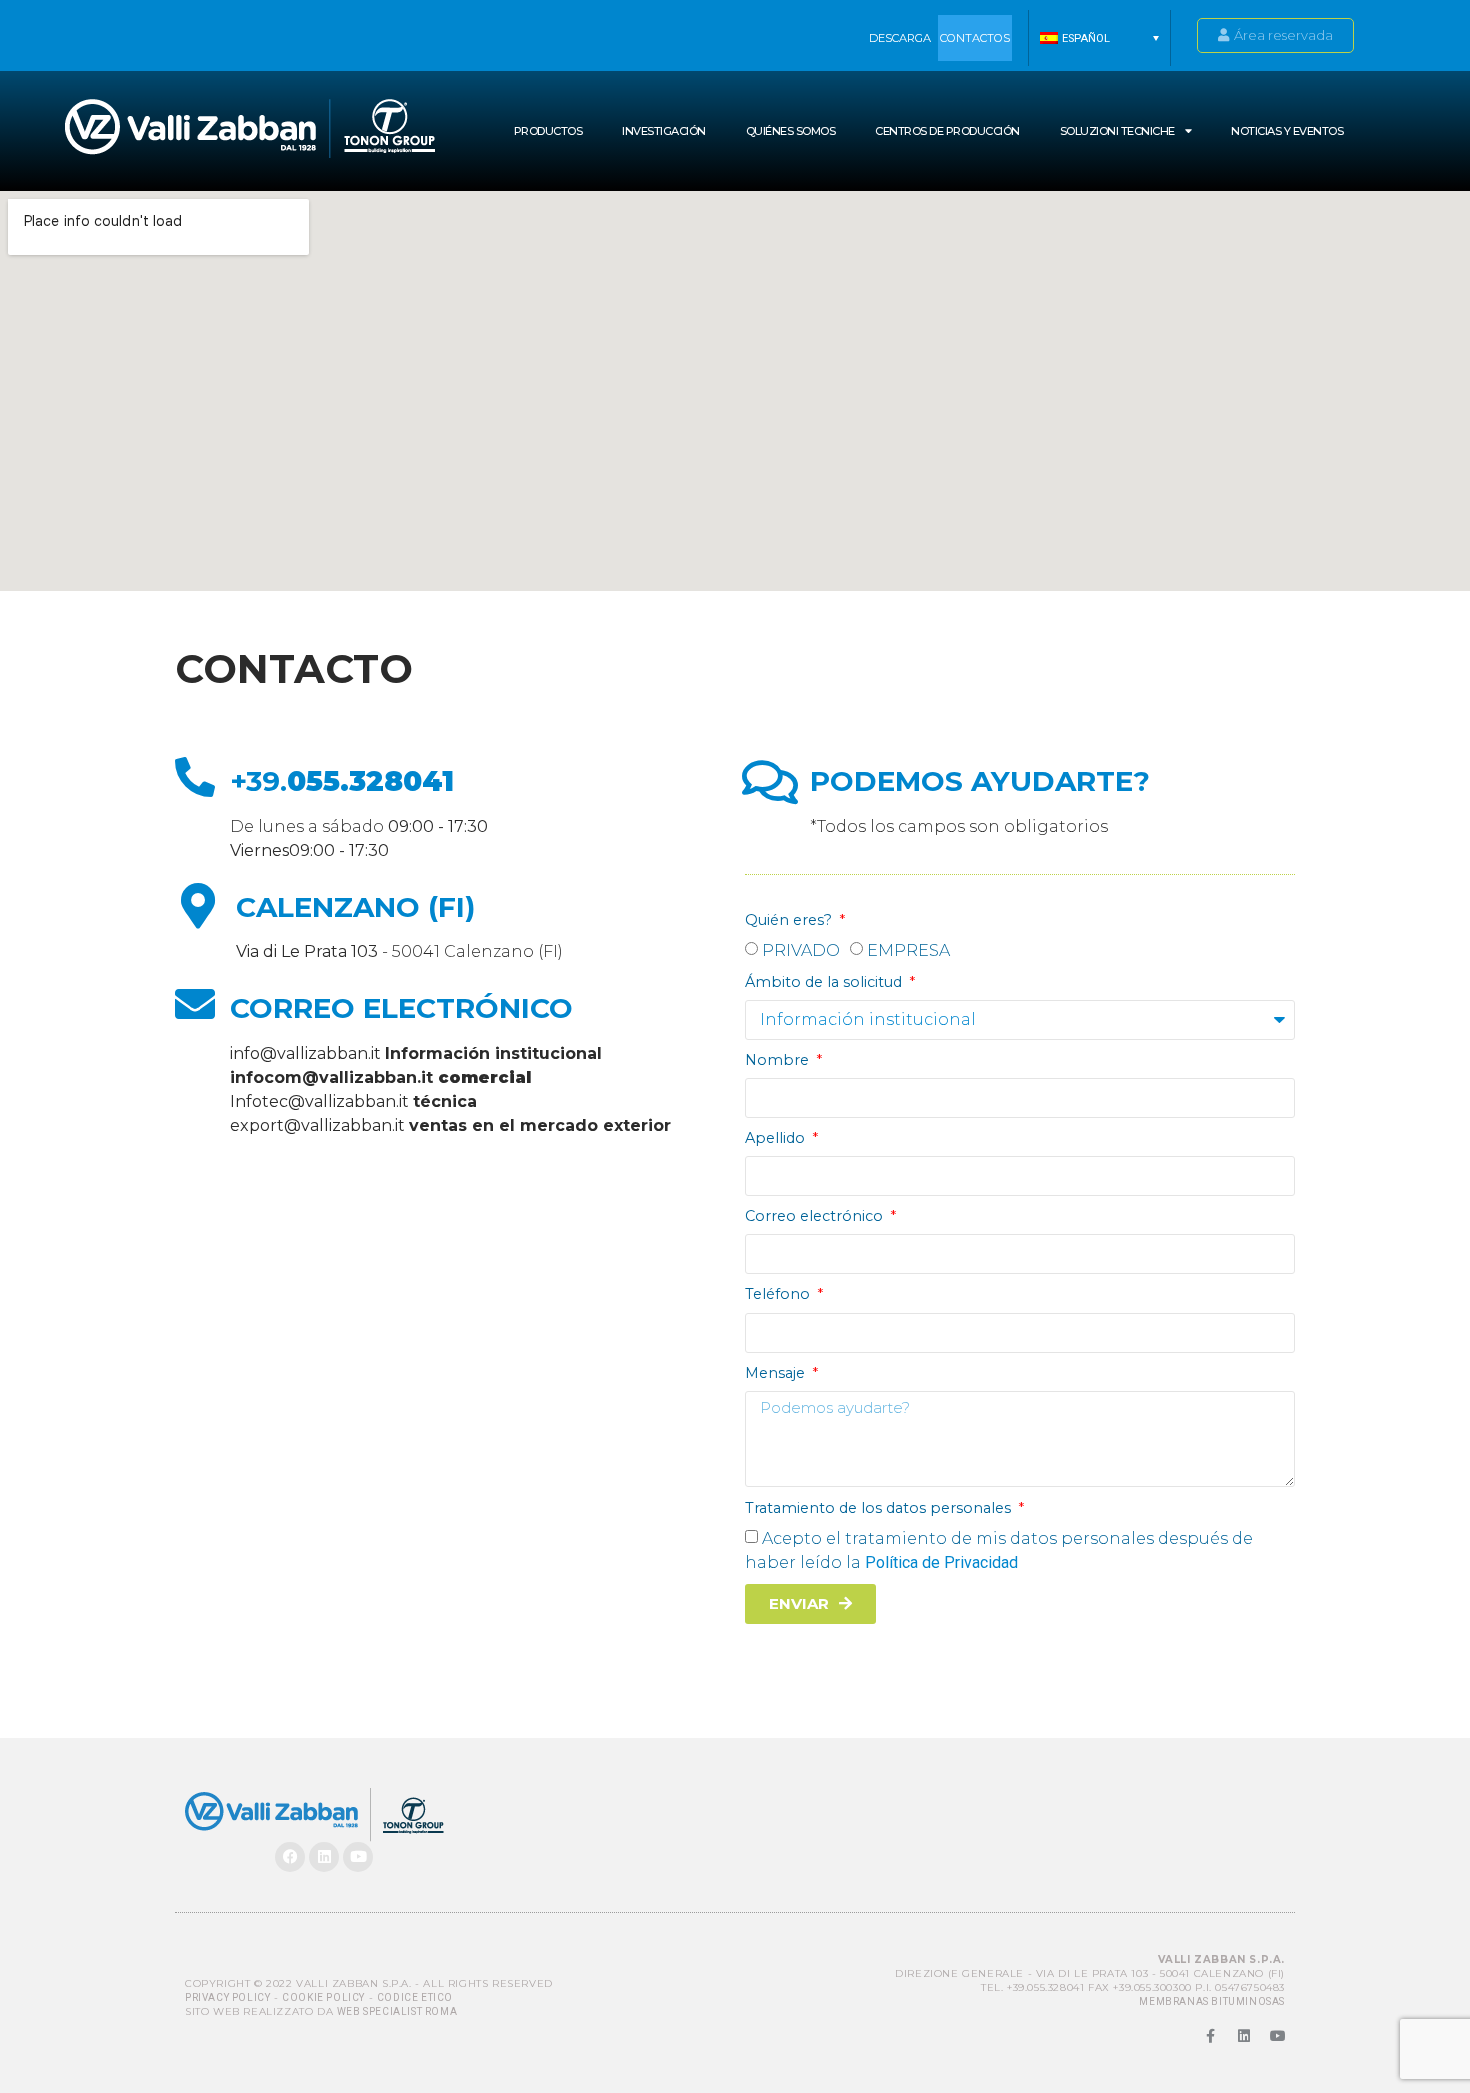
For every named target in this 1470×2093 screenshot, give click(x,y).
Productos (548, 131)
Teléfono (779, 1294)
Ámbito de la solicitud (825, 982)
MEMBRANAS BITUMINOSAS (1212, 2001)
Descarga (900, 38)
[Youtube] (358, 1857)
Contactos (975, 38)
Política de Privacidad (941, 1562)
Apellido (777, 1138)
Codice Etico (415, 1997)
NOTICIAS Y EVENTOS (1287, 131)
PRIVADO (801, 950)
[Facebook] (290, 1857)
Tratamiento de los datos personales (880, 1508)
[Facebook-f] (1210, 2036)
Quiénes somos (791, 131)
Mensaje (777, 1373)
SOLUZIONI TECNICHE (1117, 131)
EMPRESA (908, 950)
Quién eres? (790, 920)
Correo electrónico (816, 1216)
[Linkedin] (324, 1857)
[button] (1099, 38)
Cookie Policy (323, 1997)
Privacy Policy (227, 1997)
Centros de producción (947, 131)
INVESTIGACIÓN (664, 131)
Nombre (779, 1060)
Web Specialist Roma (397, 2011)
